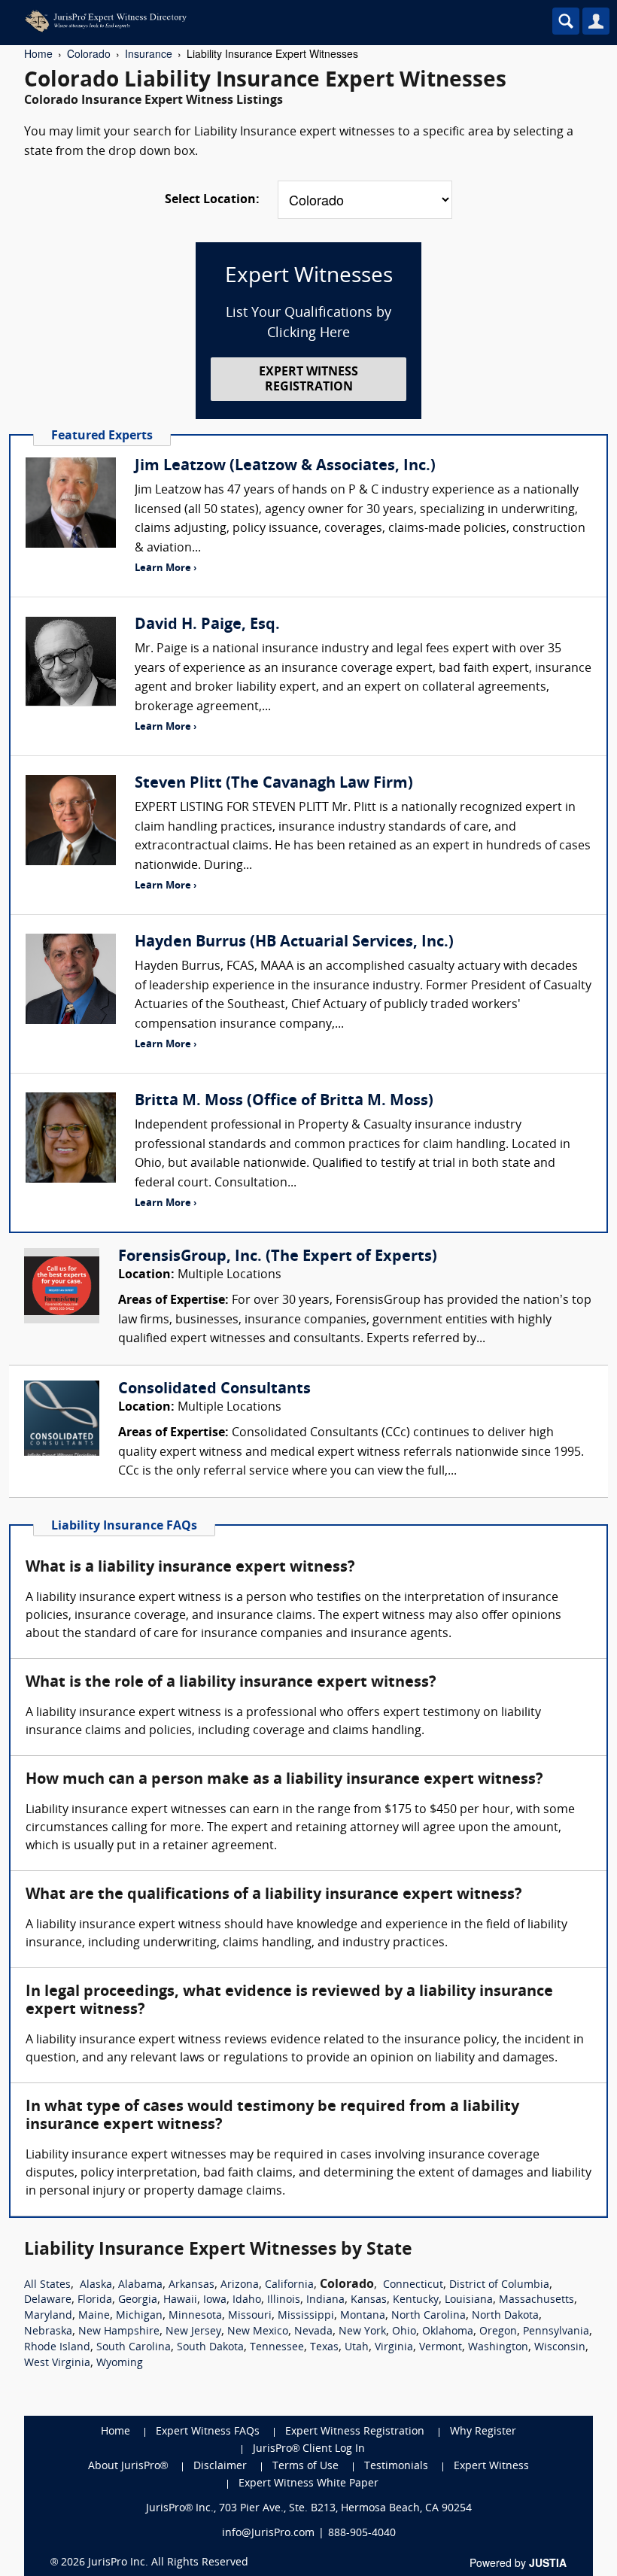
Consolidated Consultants (214, 1390)
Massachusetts (536, 2300)
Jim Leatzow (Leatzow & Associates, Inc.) (285, 466)
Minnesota (195, 2316)
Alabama (140, 2285)
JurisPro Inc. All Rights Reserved (168, 2563)
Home (38, 53)
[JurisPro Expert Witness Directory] (245, 21)
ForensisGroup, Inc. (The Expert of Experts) (278, 1257)
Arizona (240, 2285)
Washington (498, 2348)
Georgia (138, 2300)
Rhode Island (57, 2348)
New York (362, 2332)
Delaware (48, 2300)
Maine (94, 2316)
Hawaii (180, 2300)
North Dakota (505, 2316)
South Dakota (210, 2348)
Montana (363, 2316)
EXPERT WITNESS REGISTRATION (308, 380)
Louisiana (469, 2300)
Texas (324, 2348)
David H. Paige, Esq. (207, 625)
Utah (357, 2348)
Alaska (96, 2285)
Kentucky (416, 2300)
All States (47, 2285)
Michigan (139, 2316)
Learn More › (166, 568)
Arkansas (191, 2285)
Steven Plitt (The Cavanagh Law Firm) (274, 784)
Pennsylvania (556, 2332)
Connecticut (413, 2285)
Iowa (215, 2300)
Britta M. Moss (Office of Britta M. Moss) (284, 1101)
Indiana (325, 2300)
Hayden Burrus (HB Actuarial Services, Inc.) (294, 943)
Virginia (394, 2348)
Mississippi (306, 2316)
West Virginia (57, 2363)
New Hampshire (119, 2332)
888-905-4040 (362, 2533)
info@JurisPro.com (268, 2533)
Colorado (89, 53)
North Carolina (429, 2316)
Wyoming (120, 2363)
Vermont (441, 2348)
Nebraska (48, 2332)
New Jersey (193, 2332)
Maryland (48, 2316)
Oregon (498, 2332)
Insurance (149, 53)
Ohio (404, 2332)
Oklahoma (448, 2332)
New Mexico (258, 2332)
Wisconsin (560, 2348)
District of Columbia (499, 2285)
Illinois (284, 2300)
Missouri (250, 2316)
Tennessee (277, 2348)
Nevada (313, 2332)
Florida (95, 2300)
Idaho (247, 2300)
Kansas (369, 2300)
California (289, 2285)
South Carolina (134, 2348)
